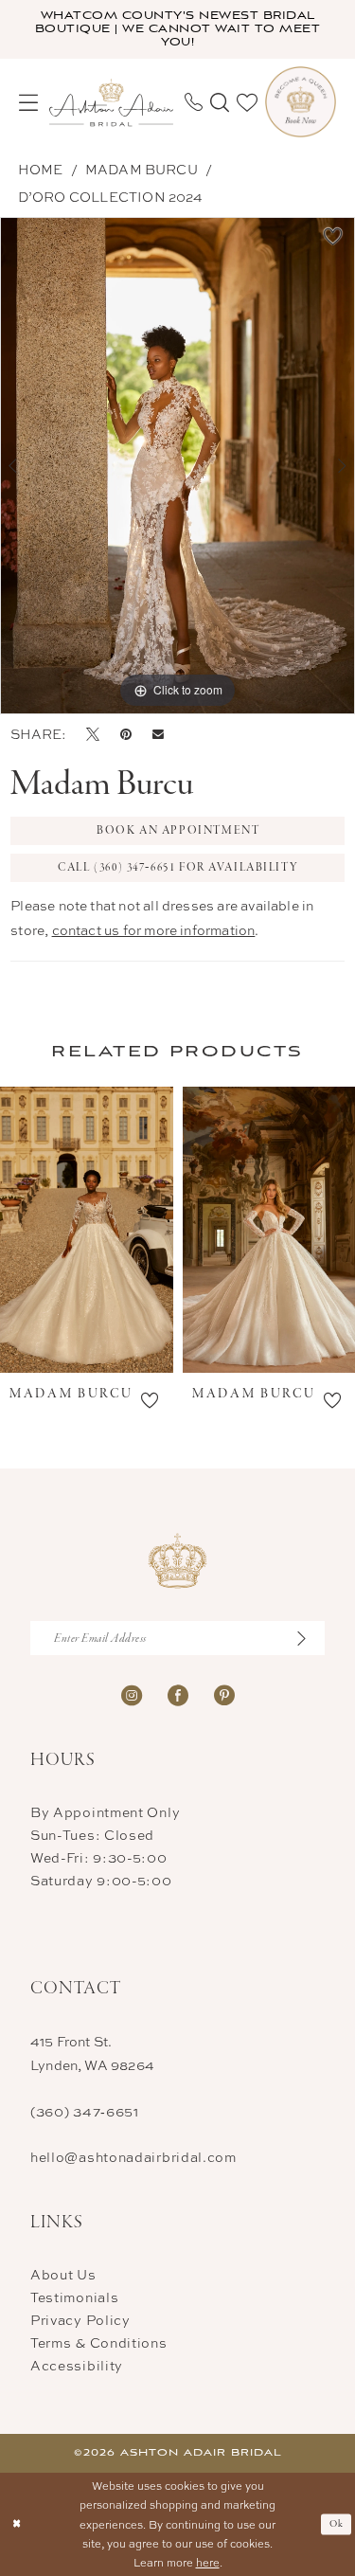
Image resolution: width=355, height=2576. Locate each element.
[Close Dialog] (17, 2524)
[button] (28, 102)
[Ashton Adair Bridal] (111, 102)
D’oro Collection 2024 (111, 197)
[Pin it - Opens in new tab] (126, 734)
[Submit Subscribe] (310, 1638)
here (208, 2562)
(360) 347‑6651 (85, 2111)
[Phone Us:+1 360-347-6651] (194, 102)
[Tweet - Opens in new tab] (93, 734)
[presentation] (87, 1230)
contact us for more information (154, 930)
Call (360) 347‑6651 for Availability (178, 868)
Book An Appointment (178, 831)
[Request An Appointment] (301, 102)
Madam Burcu (142, 169)
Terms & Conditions (99, 2342)
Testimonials (74, 2297)
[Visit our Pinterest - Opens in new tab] (224, 1693)
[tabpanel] (177, 465)
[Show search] (220, 102)
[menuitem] (28, 102)
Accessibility (77, 2365)
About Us (63, 2274)
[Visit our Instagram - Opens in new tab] (132, 1693)
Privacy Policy (80, 2320)
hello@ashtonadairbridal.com (133, 2157)
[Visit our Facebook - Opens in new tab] (178, 1693)
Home (41, 169)
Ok (337, 2524)
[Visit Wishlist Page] (247, 102)
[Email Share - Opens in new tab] (158, 734)
